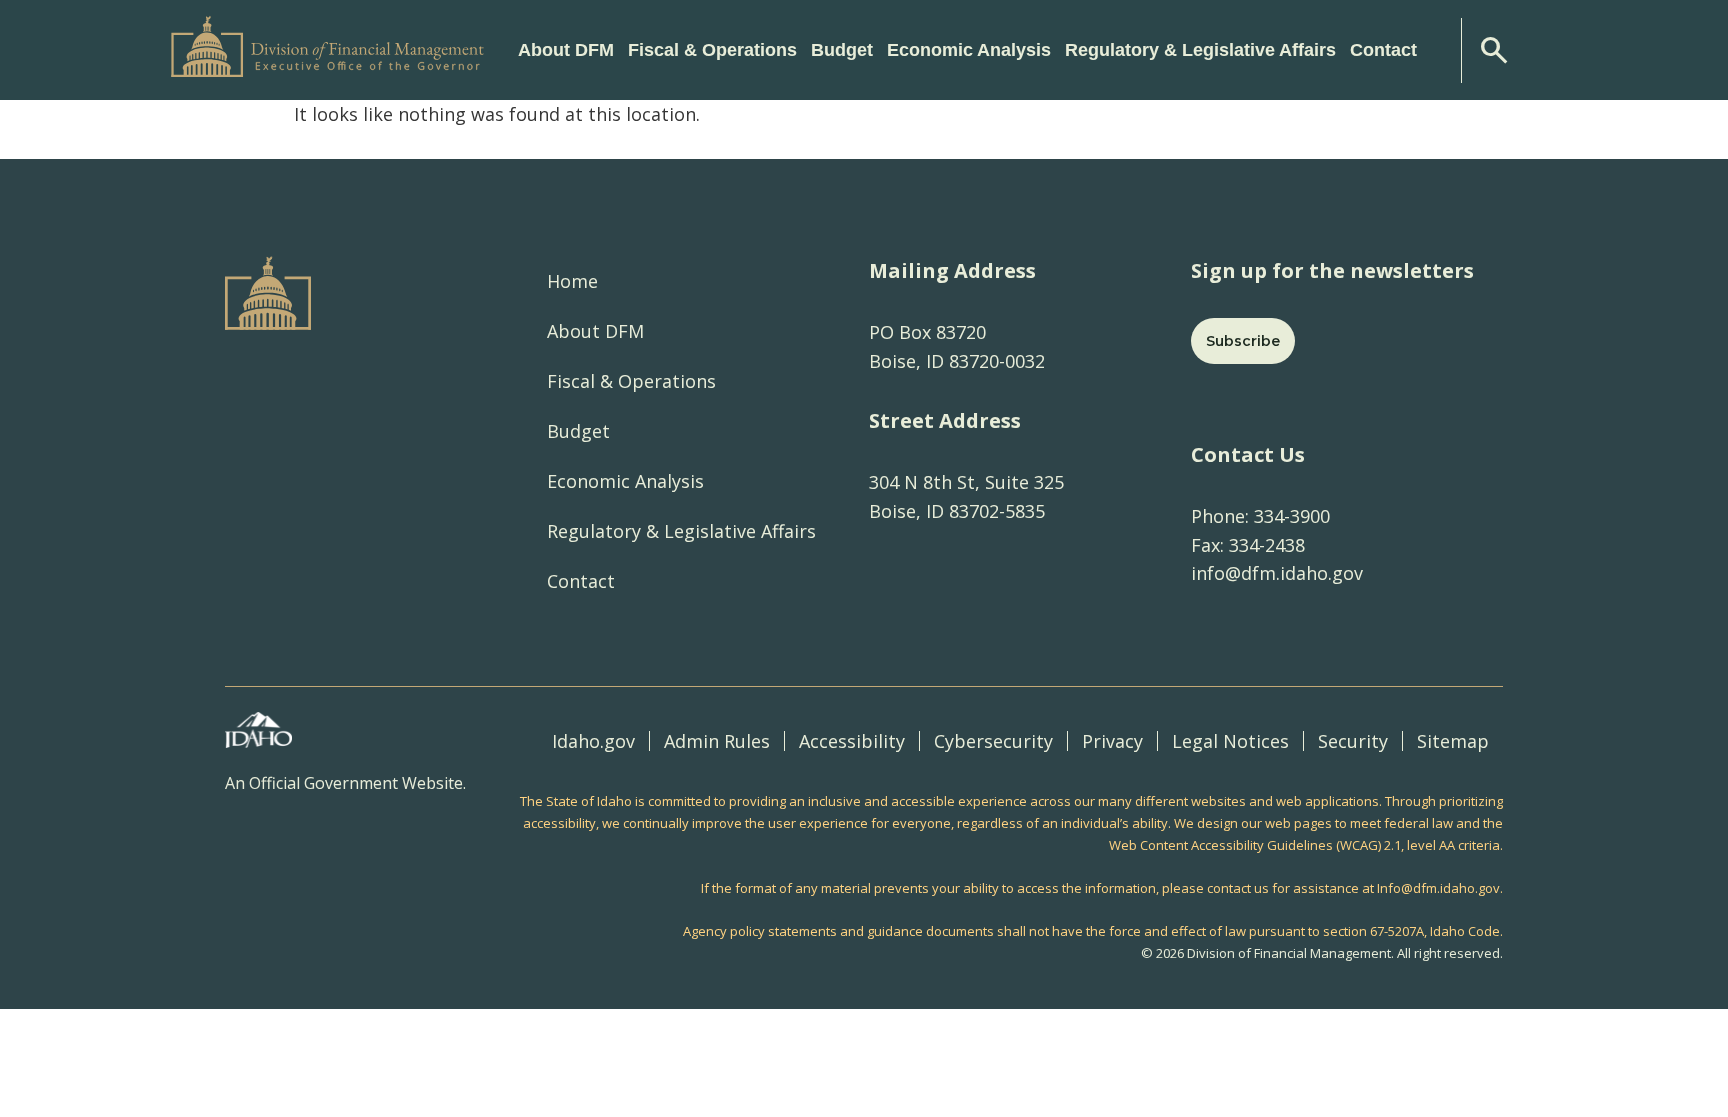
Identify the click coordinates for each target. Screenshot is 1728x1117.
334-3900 (1289, 516)
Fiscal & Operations (631, 381)
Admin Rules (717, 741)
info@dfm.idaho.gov (1277, 573)
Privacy (1112, 741)
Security (1353, 741)
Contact (1383, 50)
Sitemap (1453, 741)
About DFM (595, 331)
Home (572, 281)
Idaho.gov (593, 741)
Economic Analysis (625, 481)
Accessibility (852, 741)
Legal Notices (1230, 741)
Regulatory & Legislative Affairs (681, 531)
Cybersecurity (993, 741)
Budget (578, 431)
